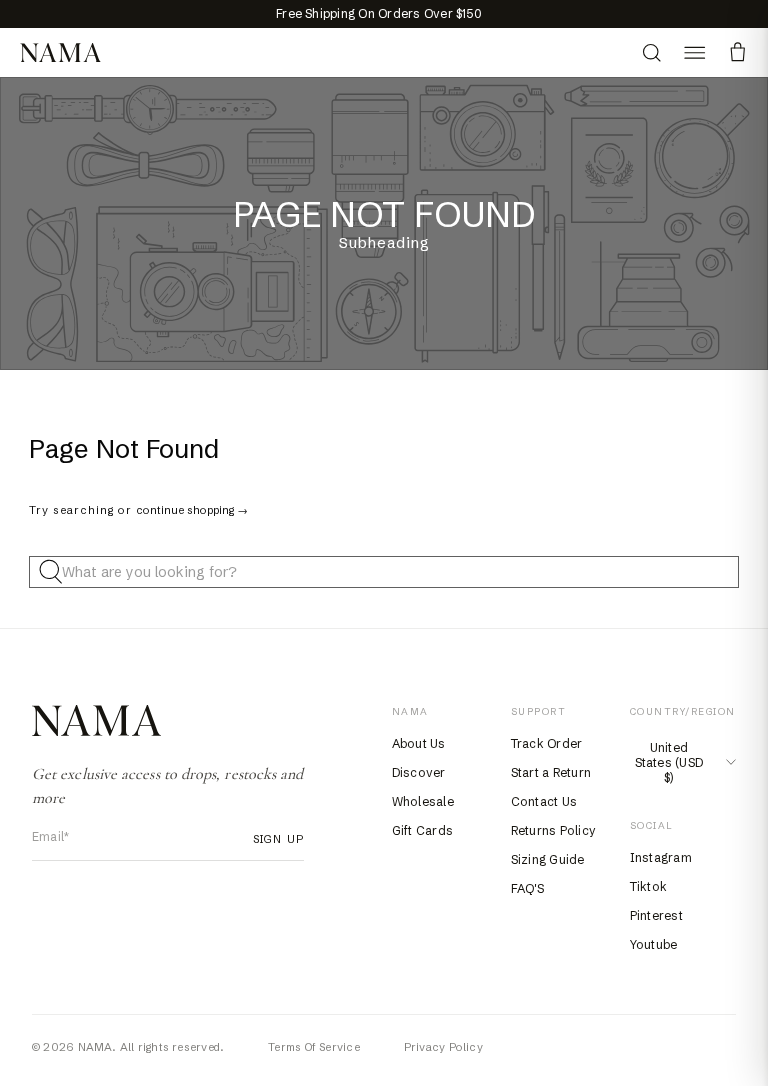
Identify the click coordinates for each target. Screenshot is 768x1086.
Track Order (547, 743)
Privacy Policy (443, 1047)
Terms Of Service (314, 1047)
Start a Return (551, 772)
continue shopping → (192, 510)
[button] (694, 52)
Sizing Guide (548, 859)
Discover (419, 772)
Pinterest (656, 915)
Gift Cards (422, 830)
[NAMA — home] (60, 53)
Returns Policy (553, 830)
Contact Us (544, 801)
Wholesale (423, 801)
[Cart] (737, 52)
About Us (419, 743)
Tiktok (648, 886)
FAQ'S (527, 888)
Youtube (654, 944)
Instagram (661, 857)
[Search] (651, 52)
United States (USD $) (669, 762)
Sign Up (278, 839)
